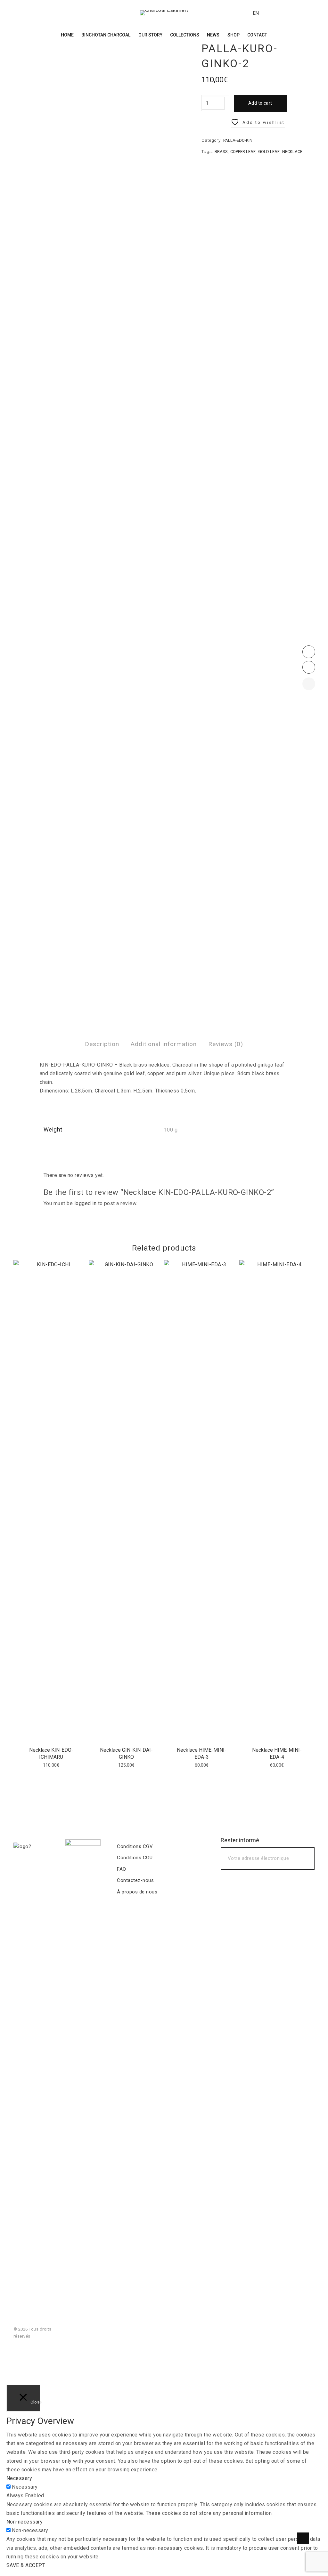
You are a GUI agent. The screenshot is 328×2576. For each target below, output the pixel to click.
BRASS (221, 152)
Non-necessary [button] (25, 2522)
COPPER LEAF (243, 152)
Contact (257, 35)
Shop (234, 35)
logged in (85, 1203)
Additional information (164, 1044)
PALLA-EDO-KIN (238, 140)
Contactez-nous (135, 1880)
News (213, 35)
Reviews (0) (226, 1044)
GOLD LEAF (269, 152)
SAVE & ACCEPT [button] (26, 2565)
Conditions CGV (135, 1846)
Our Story (150, 35)
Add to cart (260, 103)
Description (102, 1044)
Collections (185, 35)
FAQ (121, 1869)
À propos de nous (137, 1892)
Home (67, 35)
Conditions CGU (135, 1858)
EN (256, 13)
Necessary (25, 2487)
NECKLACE (292, 152)
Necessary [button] (19, 2478)
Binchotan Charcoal (106, 35)
